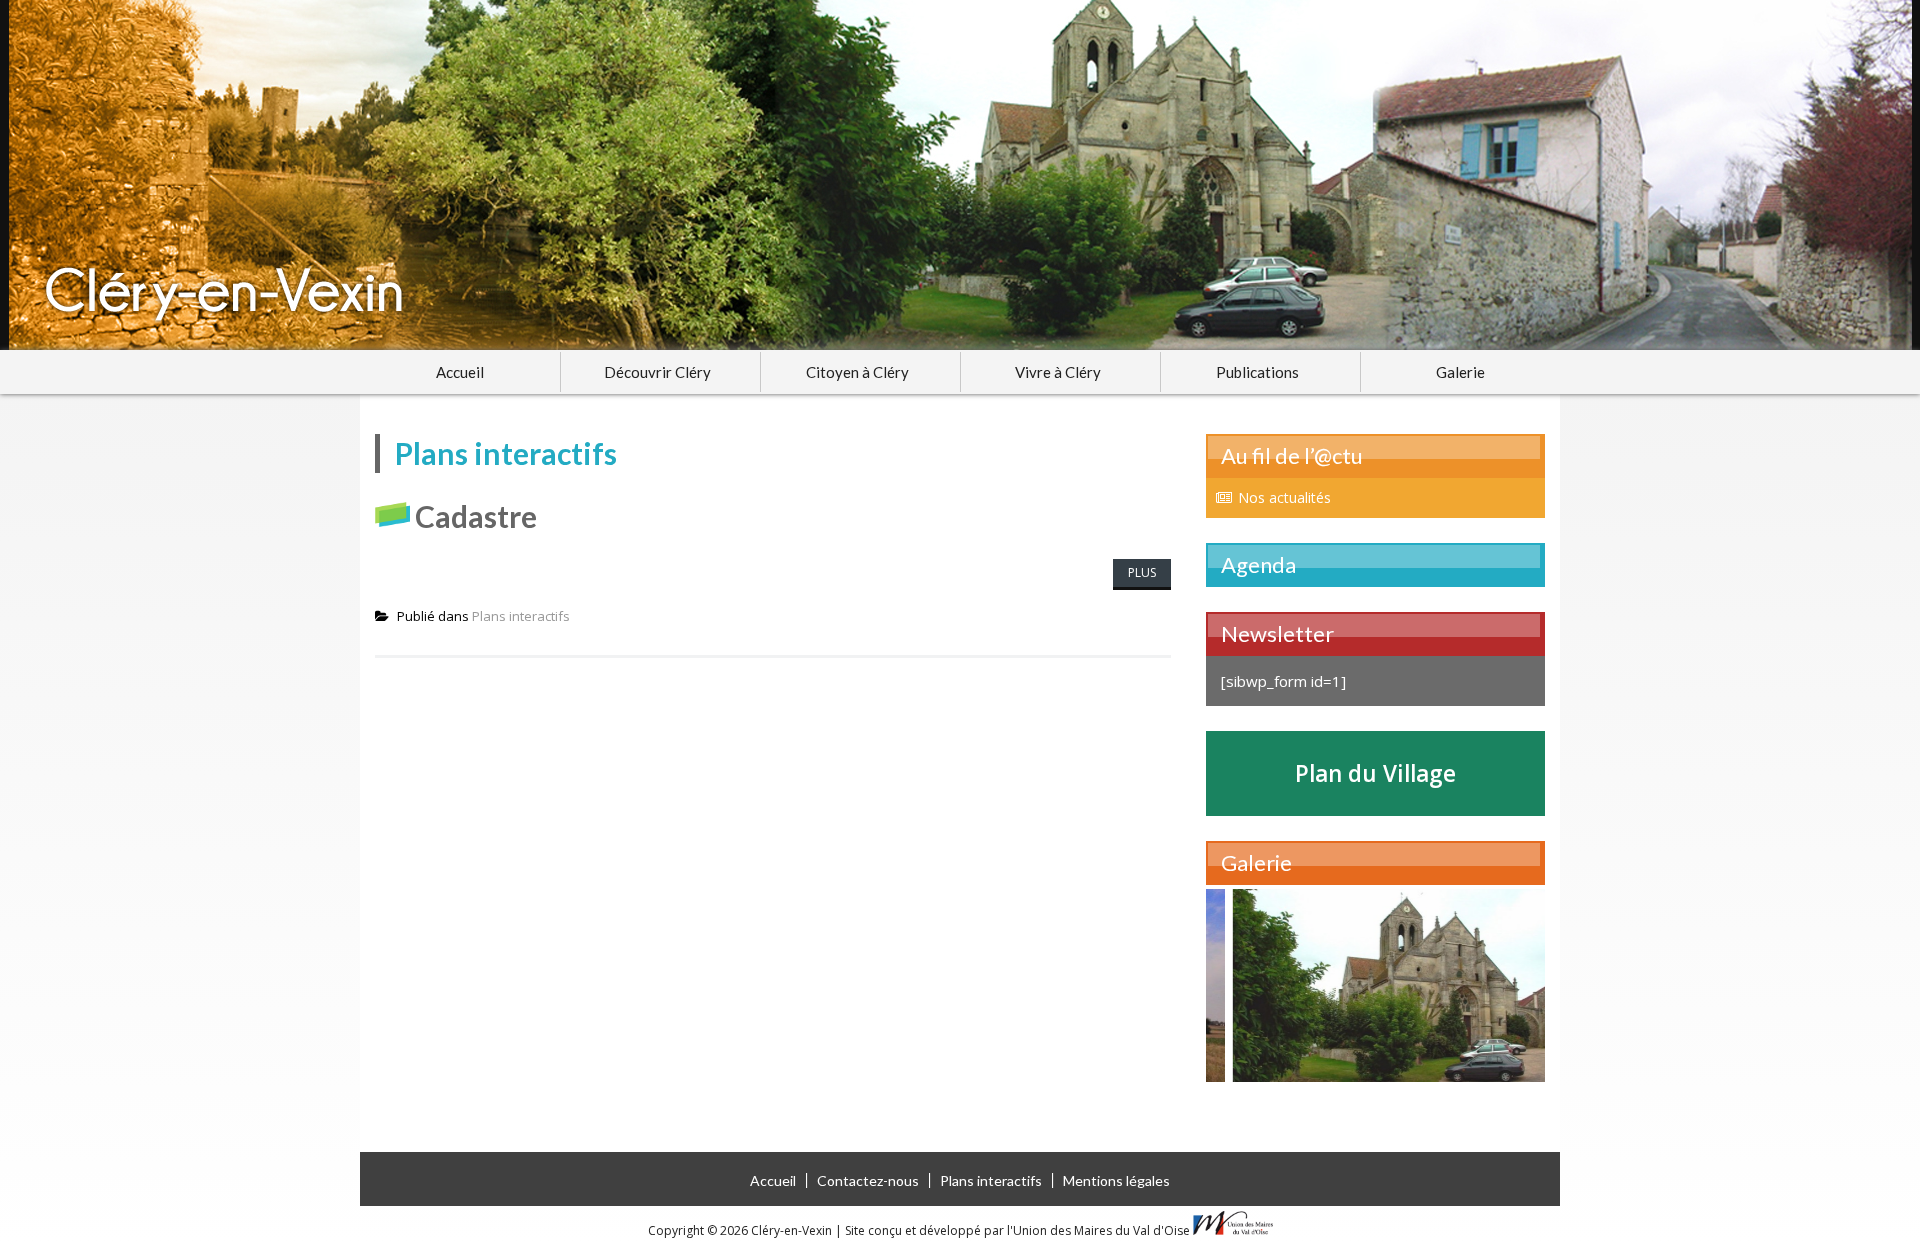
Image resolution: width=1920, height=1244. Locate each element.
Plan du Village (1375, 773)
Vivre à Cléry (1058, 372)
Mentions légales (1116, 1180)
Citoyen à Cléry (857, 372)
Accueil (460, 372)
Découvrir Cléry (657, 372)
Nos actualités (1284, 497)
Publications (1257, 372)
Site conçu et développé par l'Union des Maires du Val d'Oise (1017, 1230)
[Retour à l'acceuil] (960, 175)
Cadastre (476, 516)
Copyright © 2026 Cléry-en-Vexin (741, 1230)
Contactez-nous (868, 1180)
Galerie (1460, 372)
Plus (1142, 572)
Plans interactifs (521, 616)
